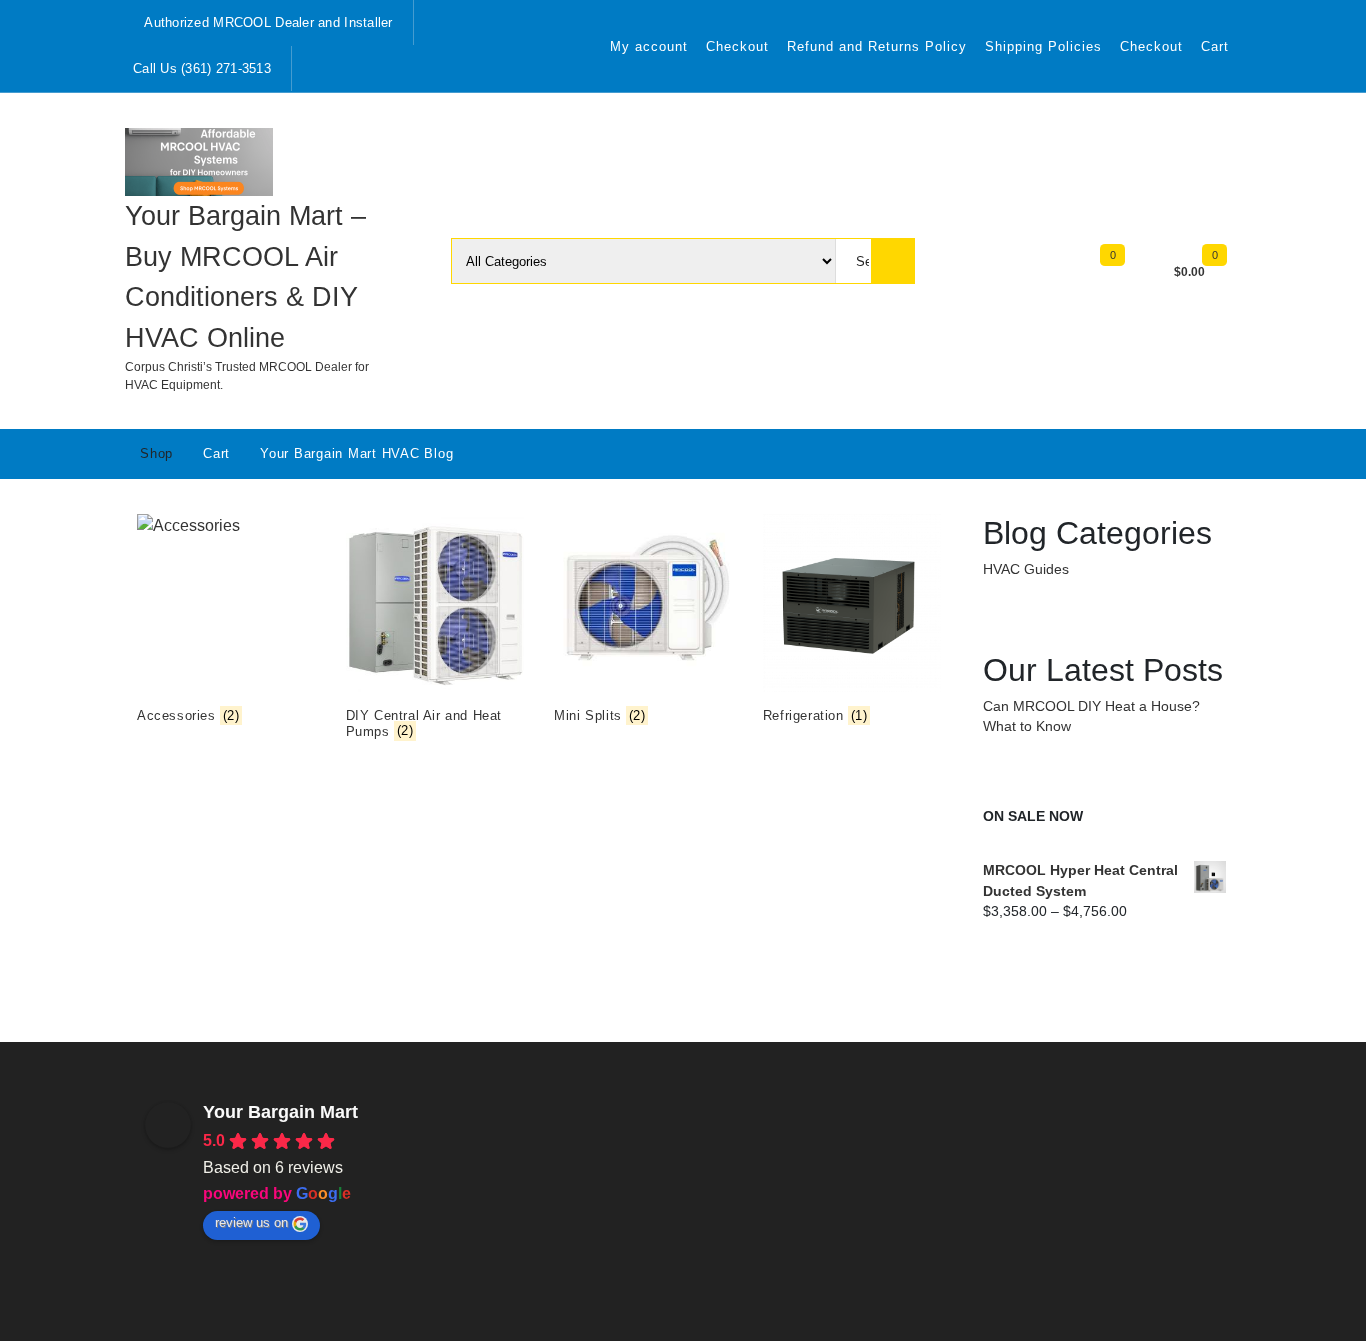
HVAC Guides (1026, 569)
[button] (307, 1171)
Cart (1215, 46)
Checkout (737, 46)
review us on (251, 1222)
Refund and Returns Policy (877, 46)
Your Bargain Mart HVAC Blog (356, 453)
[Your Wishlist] (1131, 269)
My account (649, 46)
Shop (156, 453)
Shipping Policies (1043, 46)
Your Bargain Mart (280, 1112)
